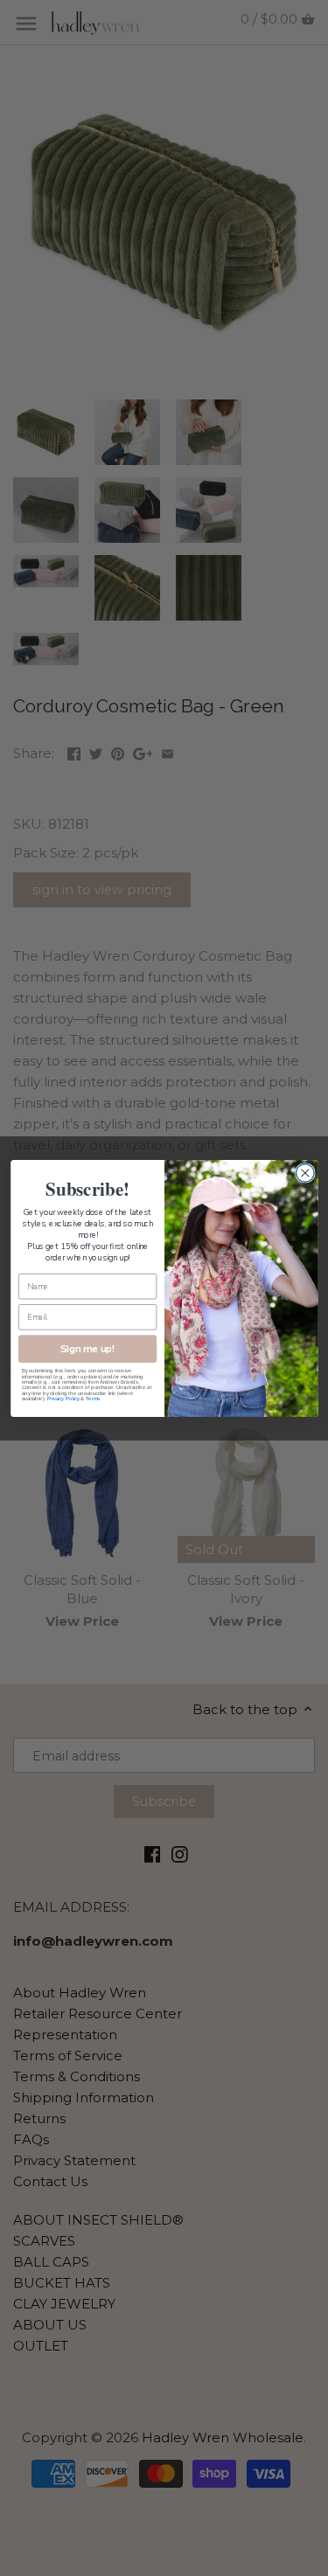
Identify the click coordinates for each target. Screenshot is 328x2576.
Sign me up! (87, 1348)
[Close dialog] (305, 1173)
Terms (93, 1399)
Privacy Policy (63, 1399)
